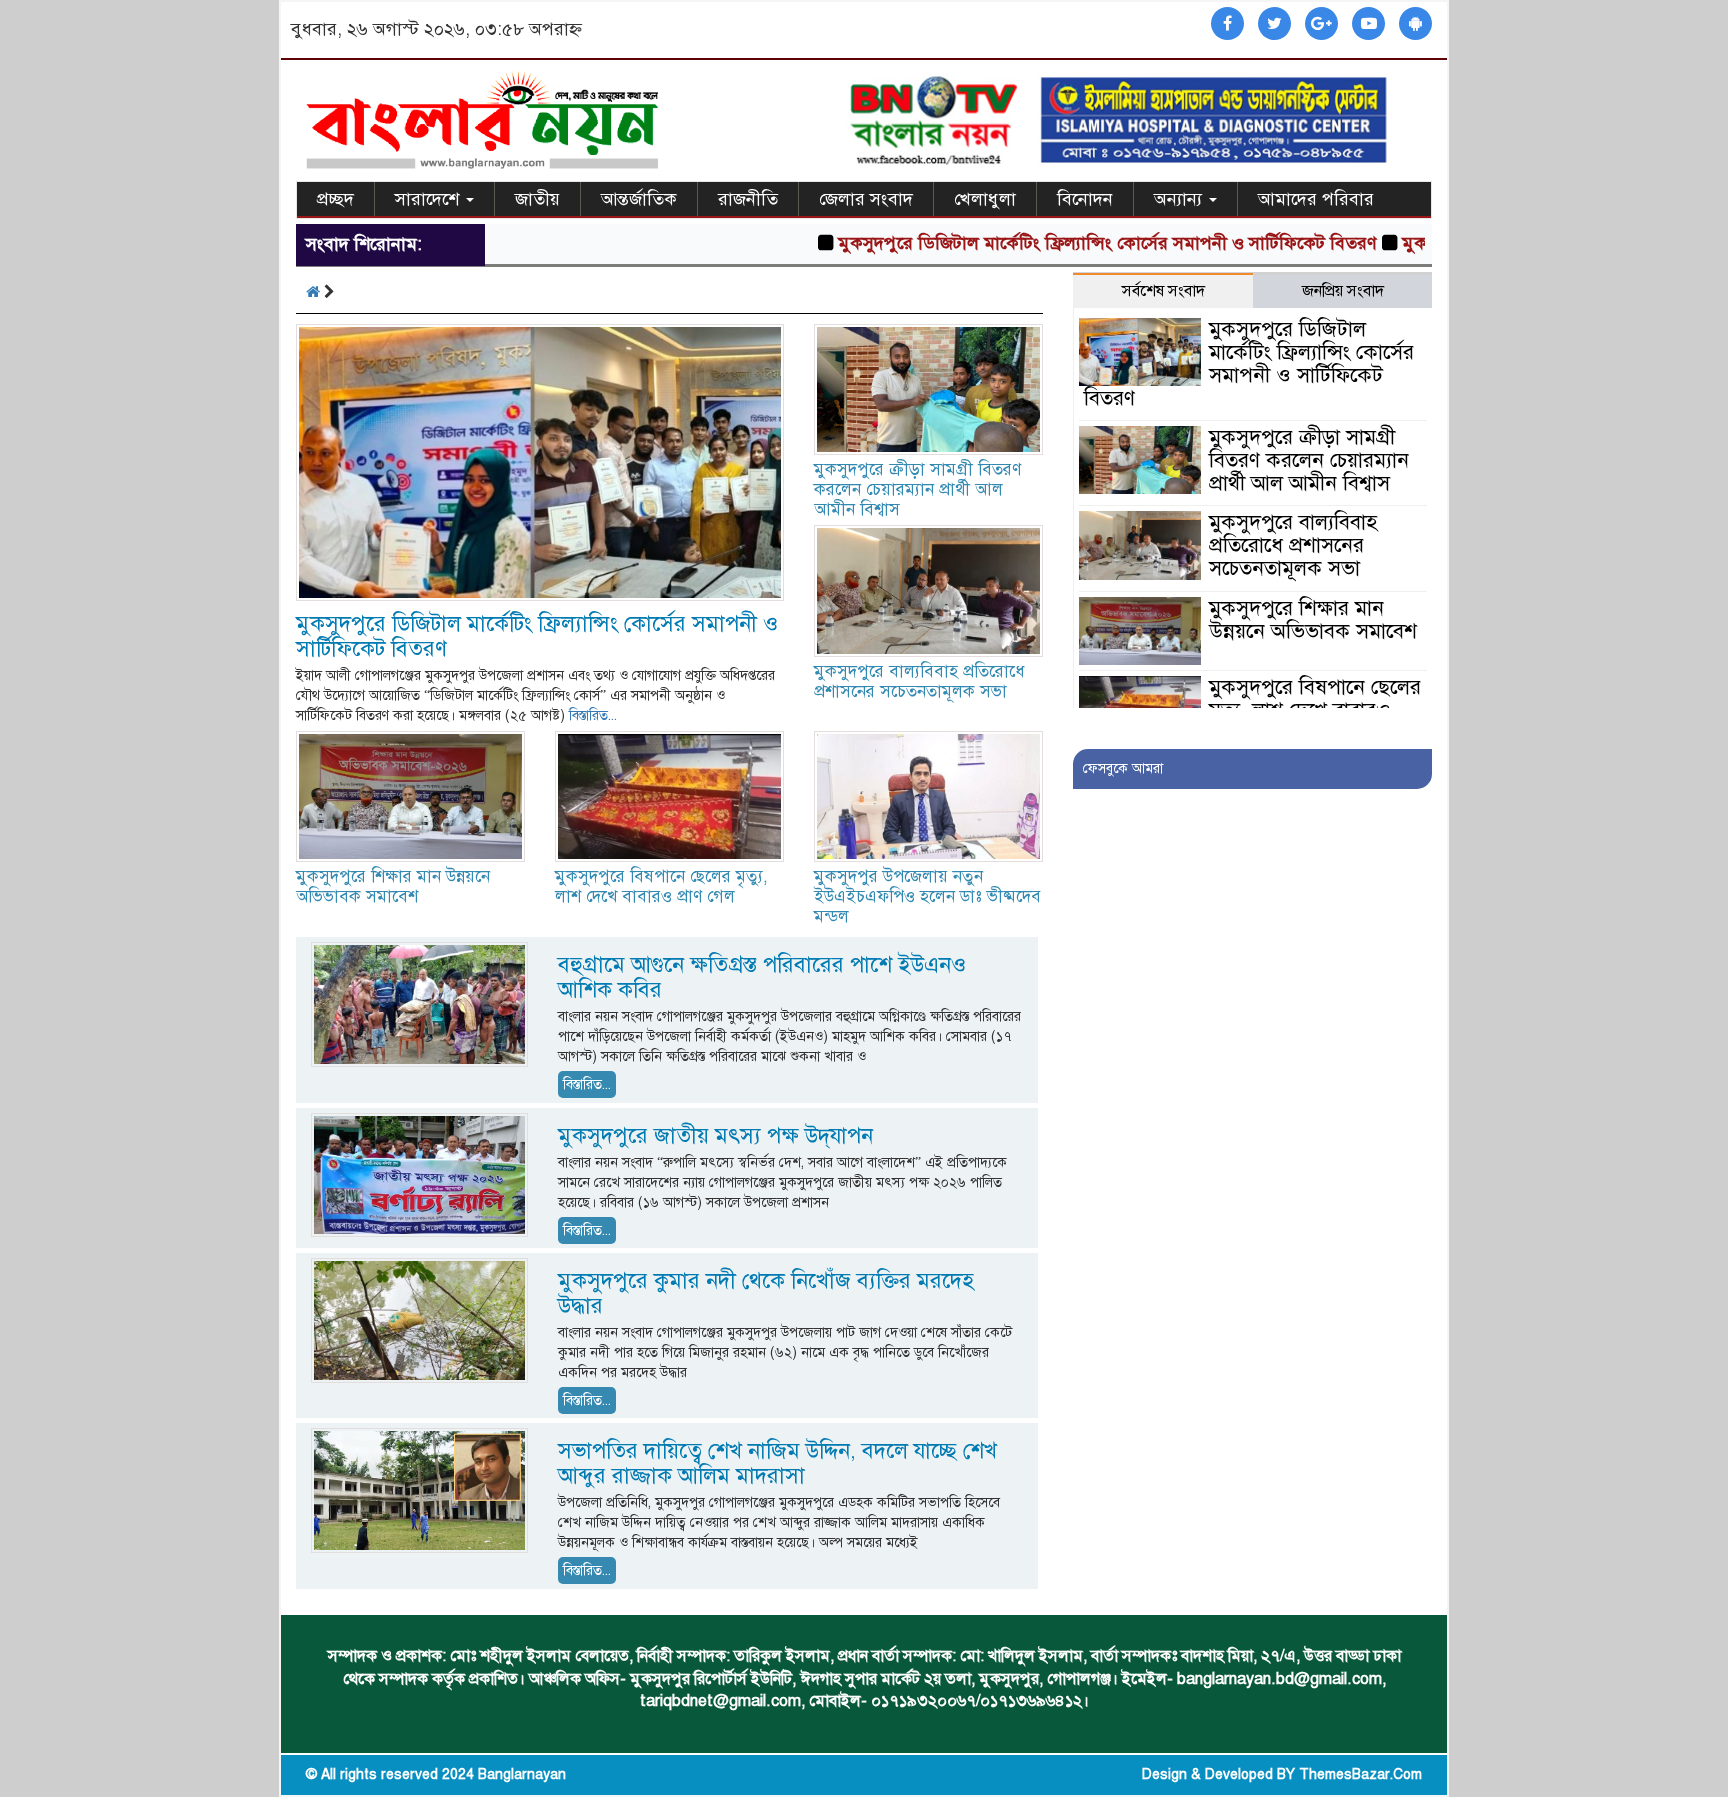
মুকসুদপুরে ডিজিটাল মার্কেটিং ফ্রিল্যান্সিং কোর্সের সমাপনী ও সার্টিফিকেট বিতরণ (1053, 243)
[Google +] (1321, 24)
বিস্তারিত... (593, 715)
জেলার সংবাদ (866, 199)
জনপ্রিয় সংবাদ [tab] (1343, 291)
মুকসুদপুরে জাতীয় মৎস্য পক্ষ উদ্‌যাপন (715, 1135)
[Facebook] (1227, 24)
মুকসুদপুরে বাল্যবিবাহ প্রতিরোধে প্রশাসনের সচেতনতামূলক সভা (919, 681)
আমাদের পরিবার (1316, 199)
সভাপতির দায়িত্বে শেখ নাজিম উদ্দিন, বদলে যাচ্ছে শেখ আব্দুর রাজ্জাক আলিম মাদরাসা (777, 1463)
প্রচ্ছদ (335, 199)
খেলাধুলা (985, 199)
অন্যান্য (1180, 199)
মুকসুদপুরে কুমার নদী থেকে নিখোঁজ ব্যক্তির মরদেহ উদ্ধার (766, 1293)
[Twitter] (1274, 24)
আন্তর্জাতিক (639, 199)
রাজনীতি (748, 199)
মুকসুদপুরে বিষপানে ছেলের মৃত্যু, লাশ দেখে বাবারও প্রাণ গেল (661, 886)
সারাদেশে (429, 199)
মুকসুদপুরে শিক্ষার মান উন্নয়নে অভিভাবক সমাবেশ (393, 886)
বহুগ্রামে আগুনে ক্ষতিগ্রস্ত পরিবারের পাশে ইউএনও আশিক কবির (762, 977)
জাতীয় (537, 199)
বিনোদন (1085, 199)
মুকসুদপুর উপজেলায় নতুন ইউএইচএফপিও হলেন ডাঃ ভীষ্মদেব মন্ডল (927, 896)
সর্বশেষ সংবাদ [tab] (1163, 291)
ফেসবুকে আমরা (1123, 768)
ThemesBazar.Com (1360, 1774)
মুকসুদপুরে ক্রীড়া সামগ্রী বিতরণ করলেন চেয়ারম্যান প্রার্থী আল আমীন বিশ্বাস (917, 489)
